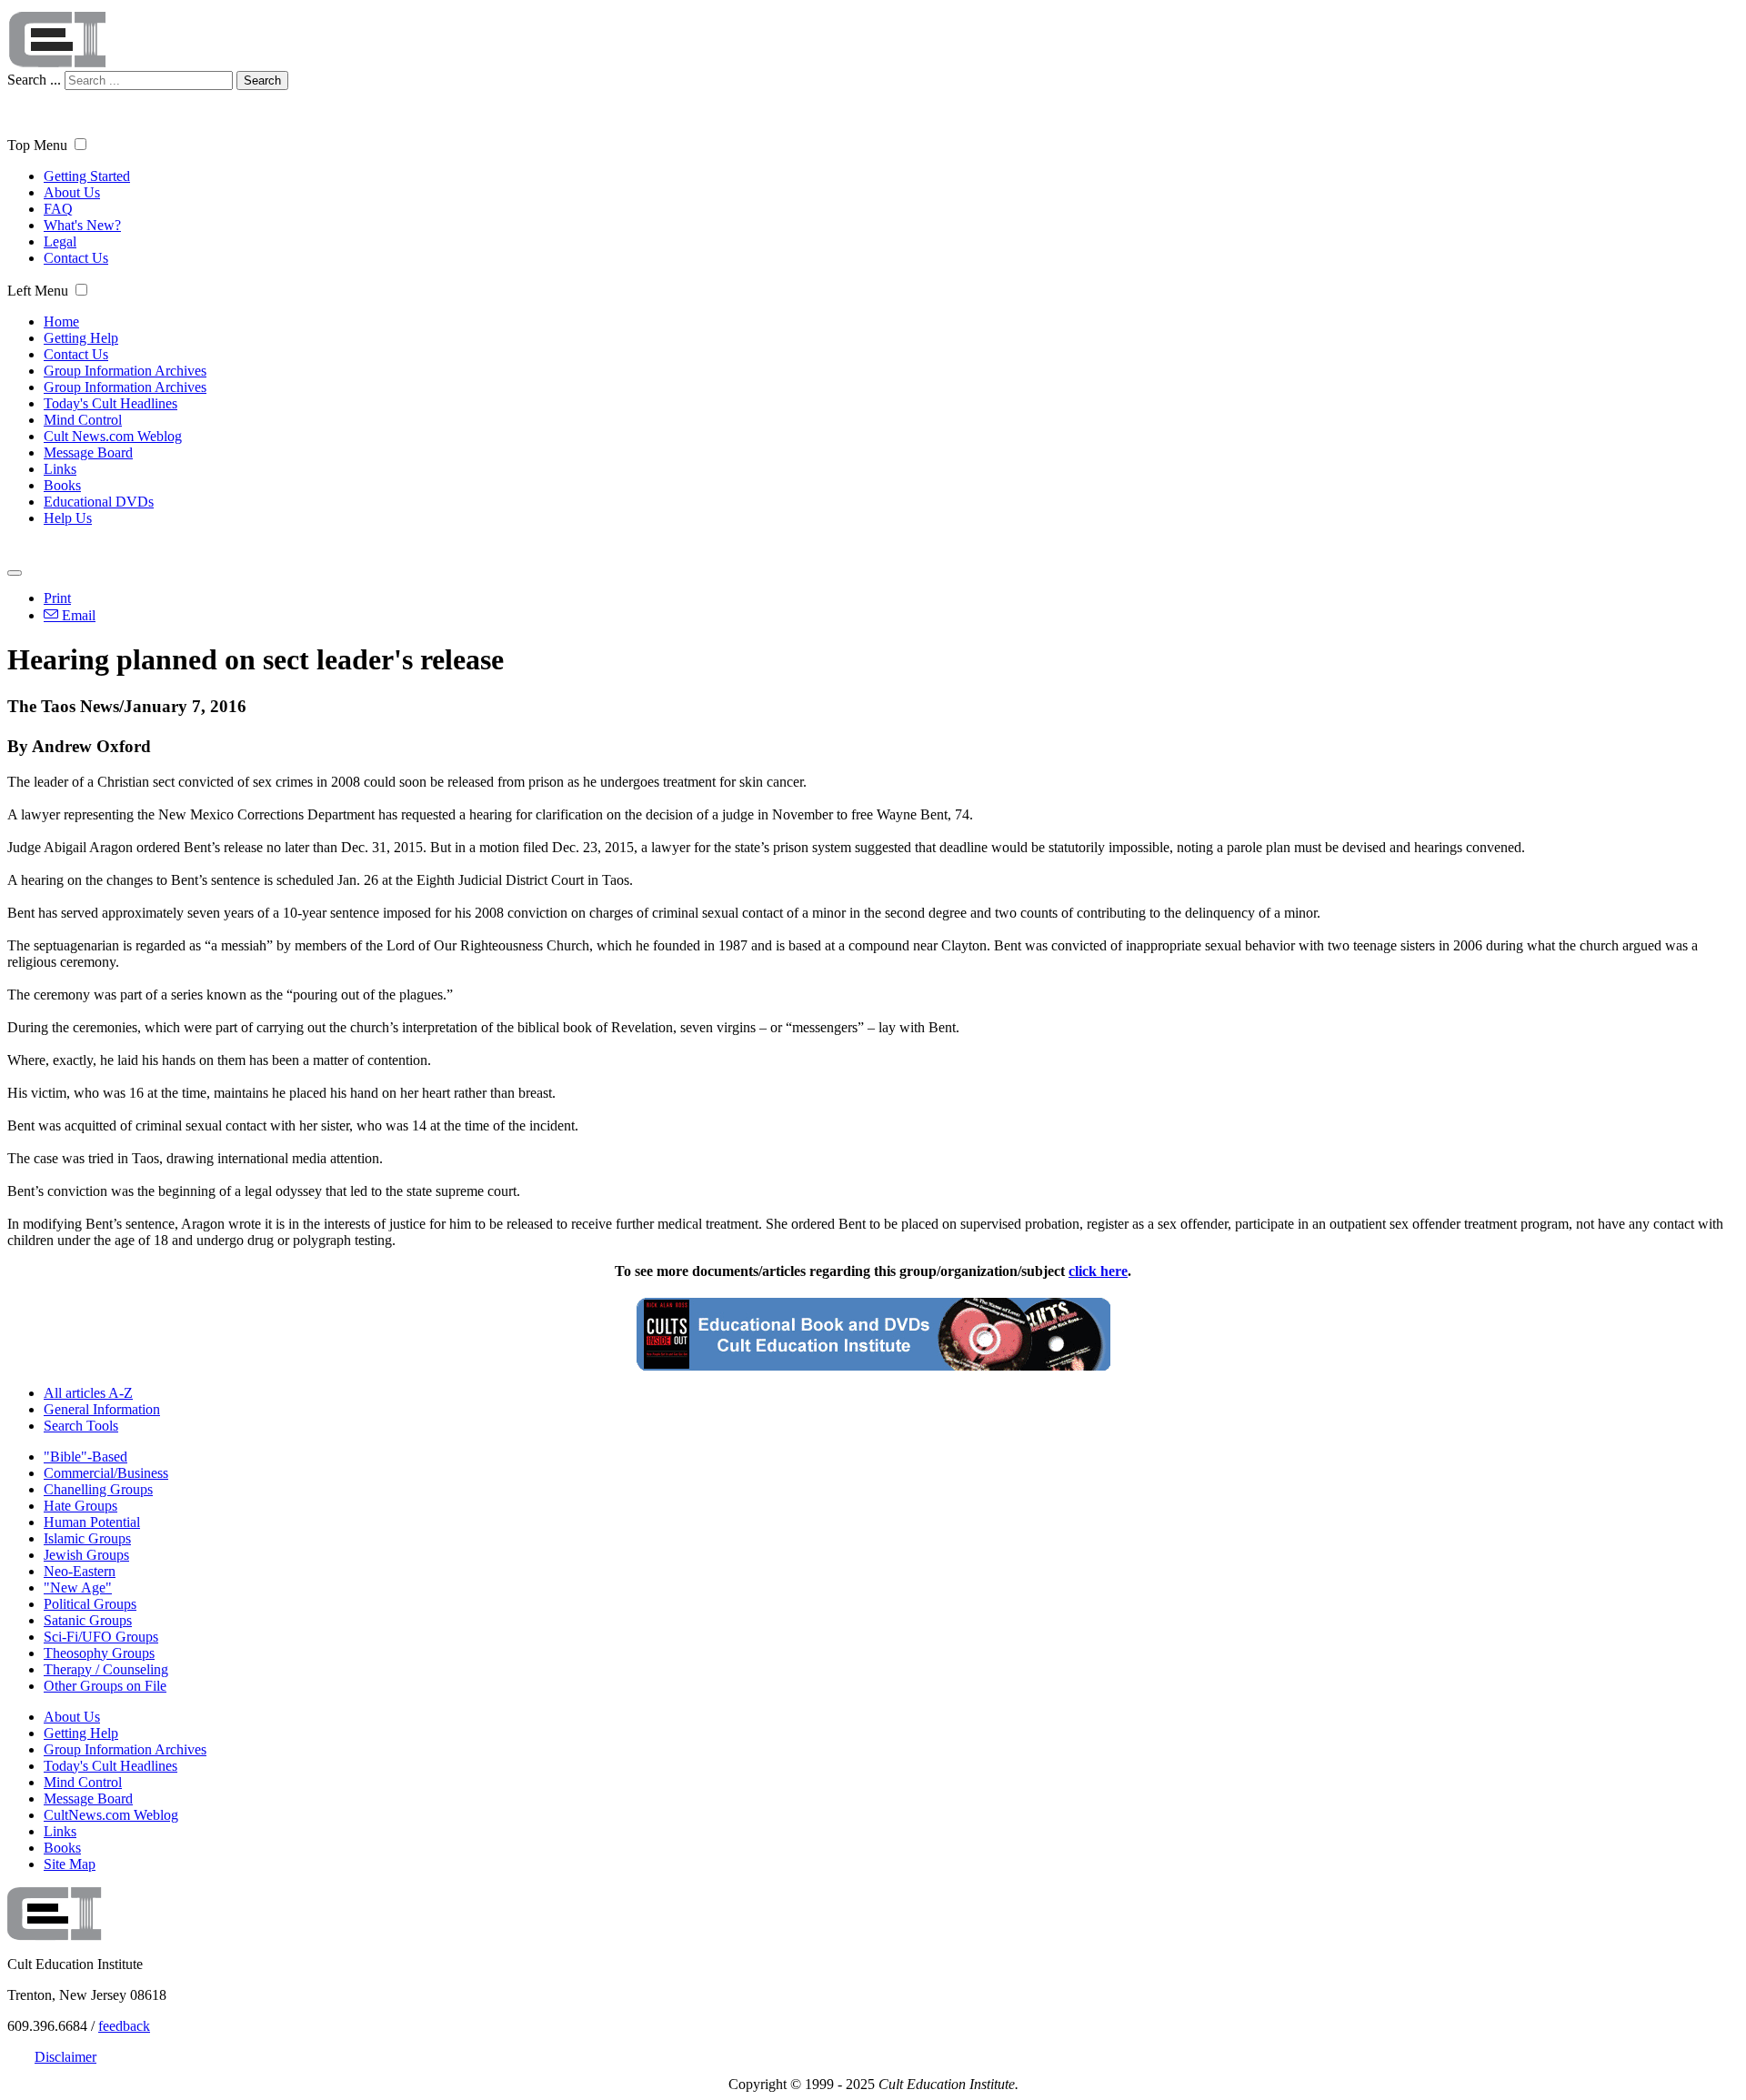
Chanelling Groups (98, 1489)
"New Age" (78, 1588)
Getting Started (87, 176)
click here (1098, 1271)
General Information (102, 1409)
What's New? (82, 225)
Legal (60, 241)
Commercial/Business (106, 1473)
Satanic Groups (88, 1620)
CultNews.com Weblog (111, 1815)
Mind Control (83, 420)
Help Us (68, 518)
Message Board (88, 452)
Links (60, 469)
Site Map (70, 1864)
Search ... (34, 80)
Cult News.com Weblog (113, 436)
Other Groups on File (105, 1686)
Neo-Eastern (80, 1571)
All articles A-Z (88, 1393)
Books (62, 485)
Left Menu (38, 291)
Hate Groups (80, 1506)
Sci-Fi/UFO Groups (101, 1637)
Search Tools (81, 1426)
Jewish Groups (86, 1555)
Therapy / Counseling (106, 1669)
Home (61, 322)
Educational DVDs (99, 502)
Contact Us (76, 258)
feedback (124, 2026)
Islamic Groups (87, 1538)
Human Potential (92, 1522)
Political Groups (90, 1604)
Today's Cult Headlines (110, 403)
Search (262, 80)
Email (77, 615)
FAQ (58, 209)
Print (57, 598)
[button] (80, 144)
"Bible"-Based (85, 1457)
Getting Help (81, 338)
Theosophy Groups (99, 1653)
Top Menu (37, 145)
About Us (72, 192)
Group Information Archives (125, 371)
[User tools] (15, 573)
